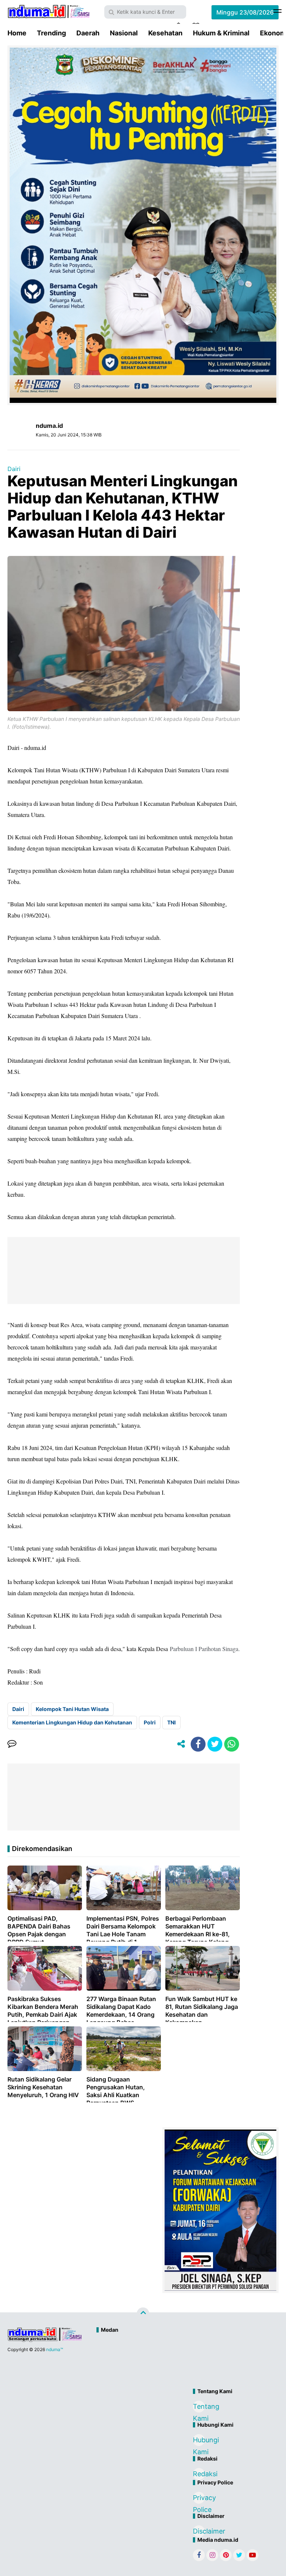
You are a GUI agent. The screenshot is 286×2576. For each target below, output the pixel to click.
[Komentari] (12, 1744)
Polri (150, 1722)
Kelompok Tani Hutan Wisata (72, 1709)
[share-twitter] (215, 1744)
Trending (51, 33)
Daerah (88, 33)
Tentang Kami (199, 2408)
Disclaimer (199, 2531)
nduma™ (55, 2349)
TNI (171, 1722)
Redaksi (199, 2474)
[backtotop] (143, 2314)
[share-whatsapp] (232, 1744)
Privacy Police (199, 2499)
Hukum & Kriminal (221, 33)
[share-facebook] (198, 1744)
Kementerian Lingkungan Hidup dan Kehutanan (72, 1722)
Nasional (124, 33)
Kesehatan (165, 33)
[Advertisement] (175, 2362)
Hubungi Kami (199, 2441)
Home (17, 33)
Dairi (14, 469)
